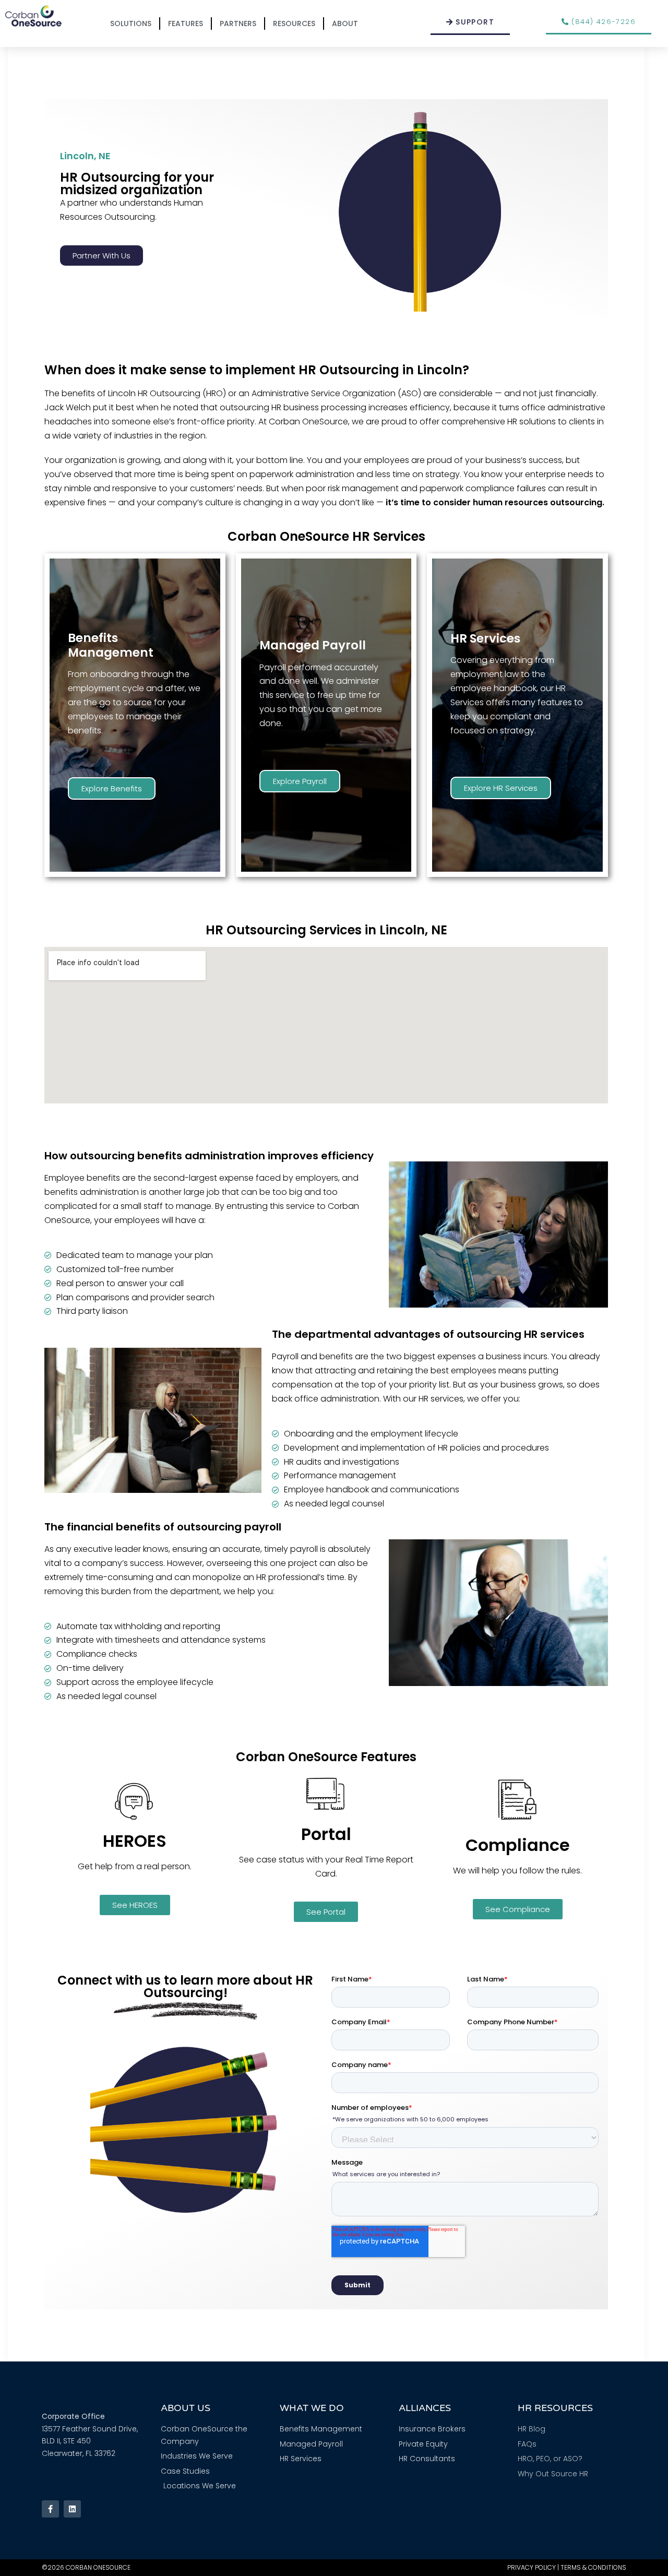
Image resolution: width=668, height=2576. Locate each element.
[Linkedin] (72, 2509)
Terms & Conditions (593, 2567)
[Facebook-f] (50, 2509)
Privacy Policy (532, 2567)
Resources (294, 23)
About (345, 23)
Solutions (131, 23)
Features (186, 23)
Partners (238, 23)
